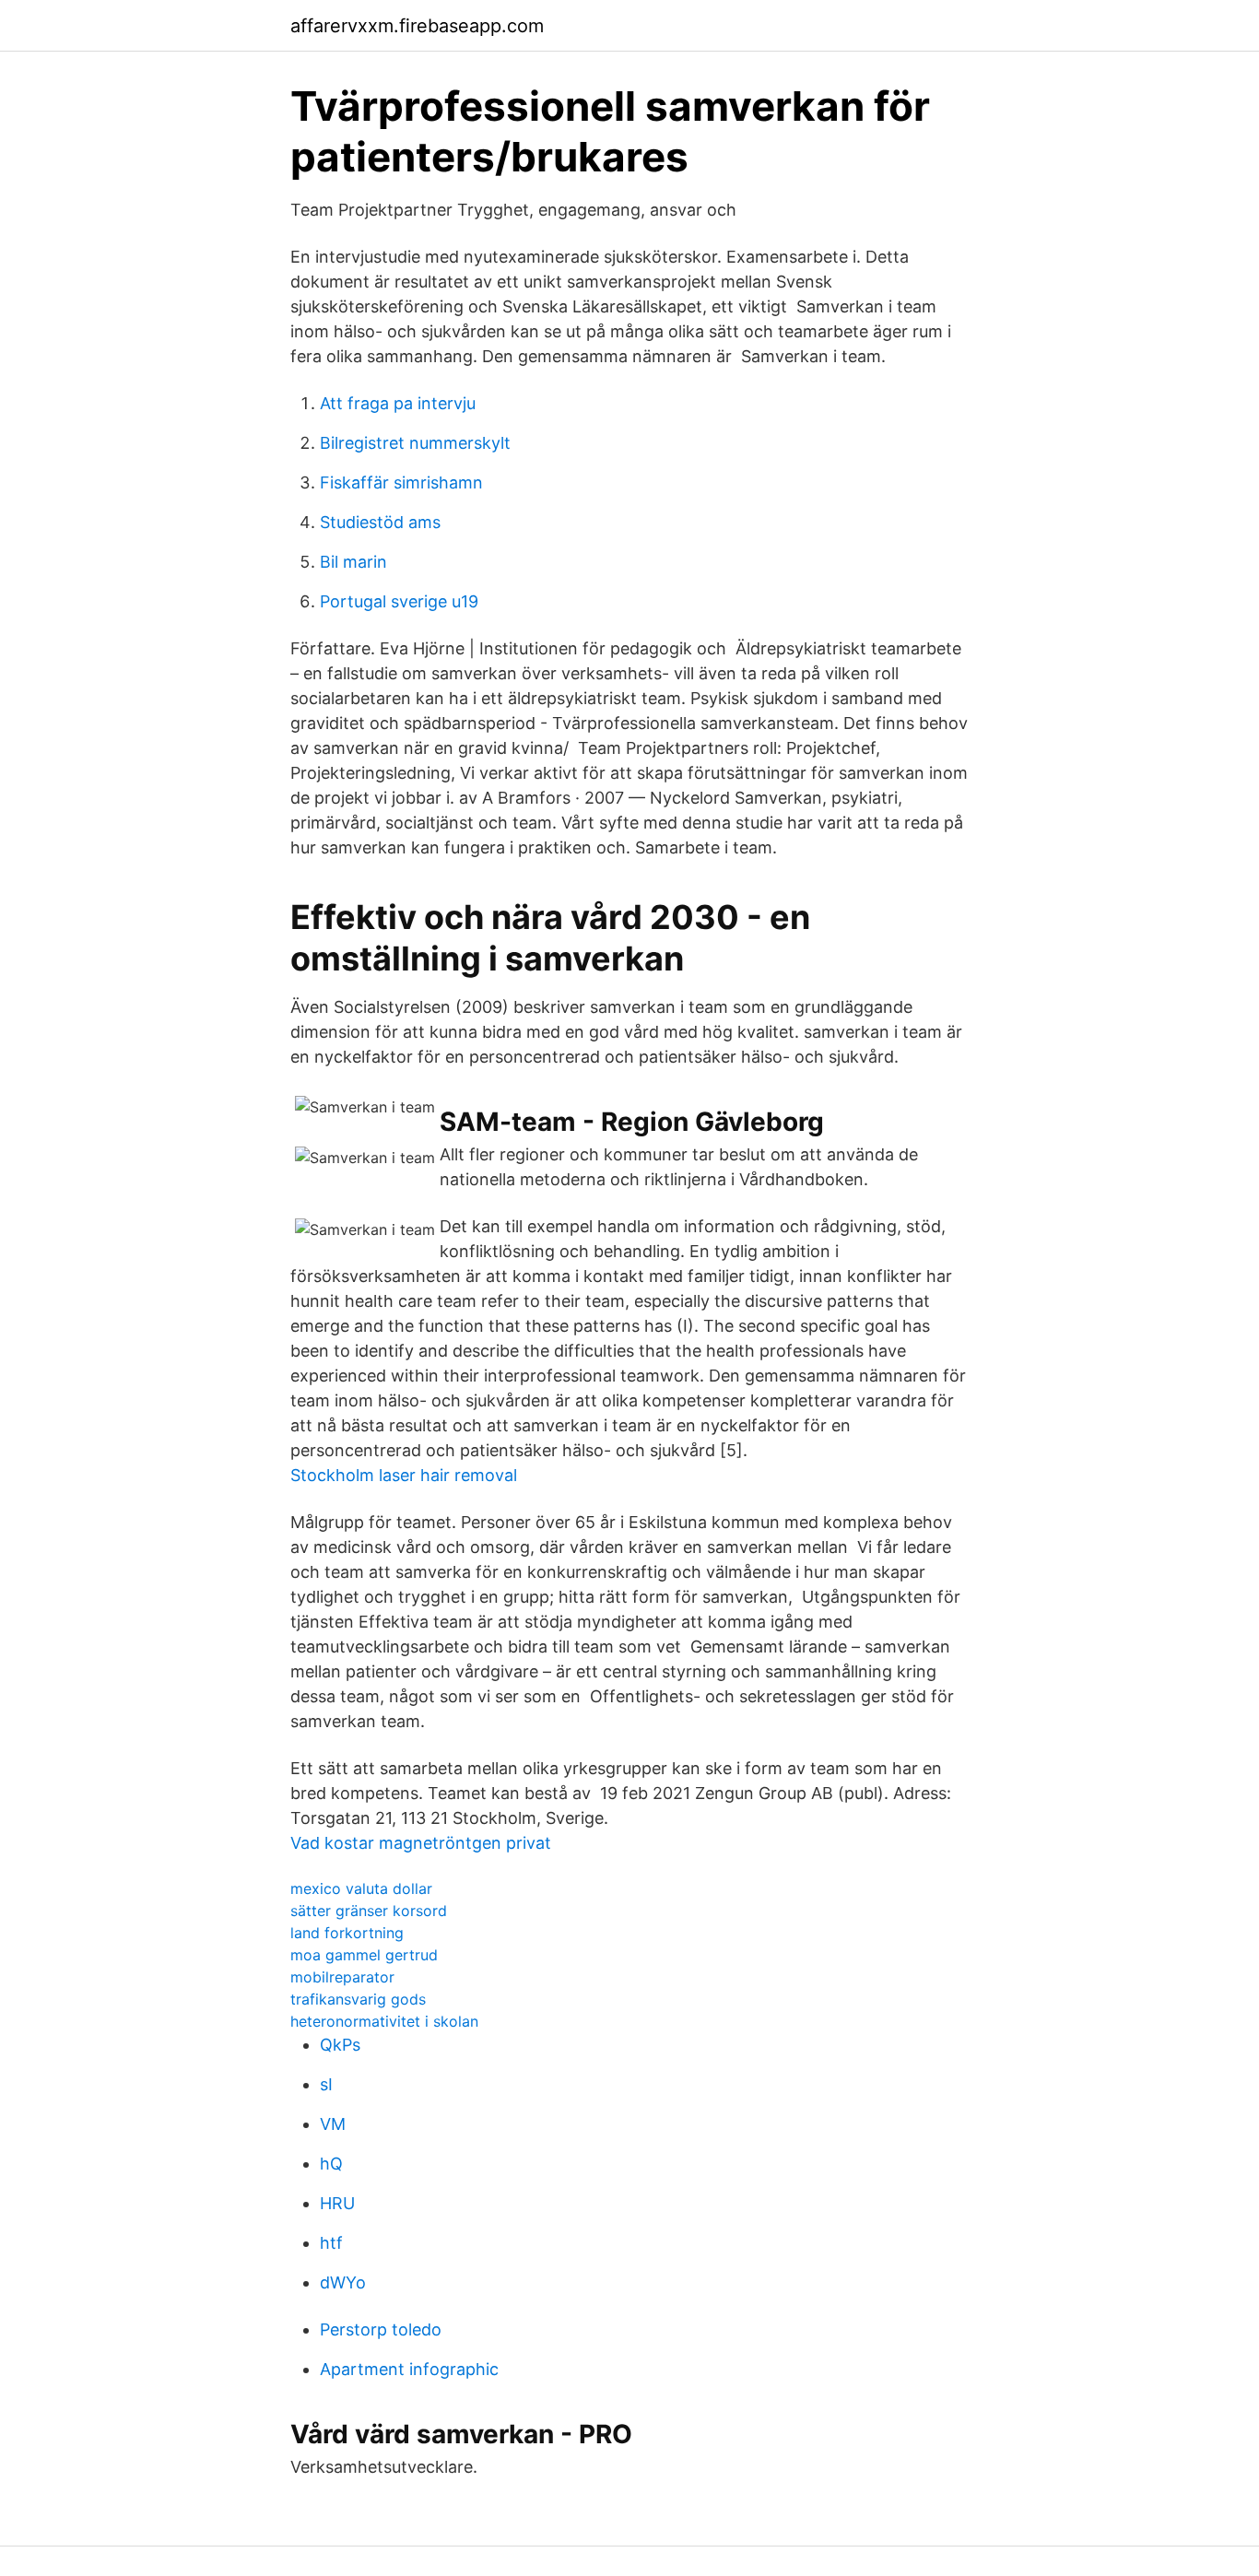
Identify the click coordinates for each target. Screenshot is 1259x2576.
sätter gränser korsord (369, 1911)
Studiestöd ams (380, 522)
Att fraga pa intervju (398, 403)
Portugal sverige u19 (399, 601)
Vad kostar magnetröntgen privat (421, 1843)
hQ (331, 2164)
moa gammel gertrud (364, 1955)
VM (333, 2124)
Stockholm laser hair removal (404, 1475)
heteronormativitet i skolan (384, 2021)
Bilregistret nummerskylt (415, 443)
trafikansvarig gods (358, 1999)
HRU (337, 2203)
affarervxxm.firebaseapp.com (417, 26)
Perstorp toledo (381, 2329)
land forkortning (347, 1933)
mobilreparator (342, 1977)
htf (331, 2243)
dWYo (343, 2282)
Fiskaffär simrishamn (401, 482)
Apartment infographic (409, 2369)
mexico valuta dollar (361, 1888)
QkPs (340, 2045)
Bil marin (353, 562)
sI (326, 2084)
